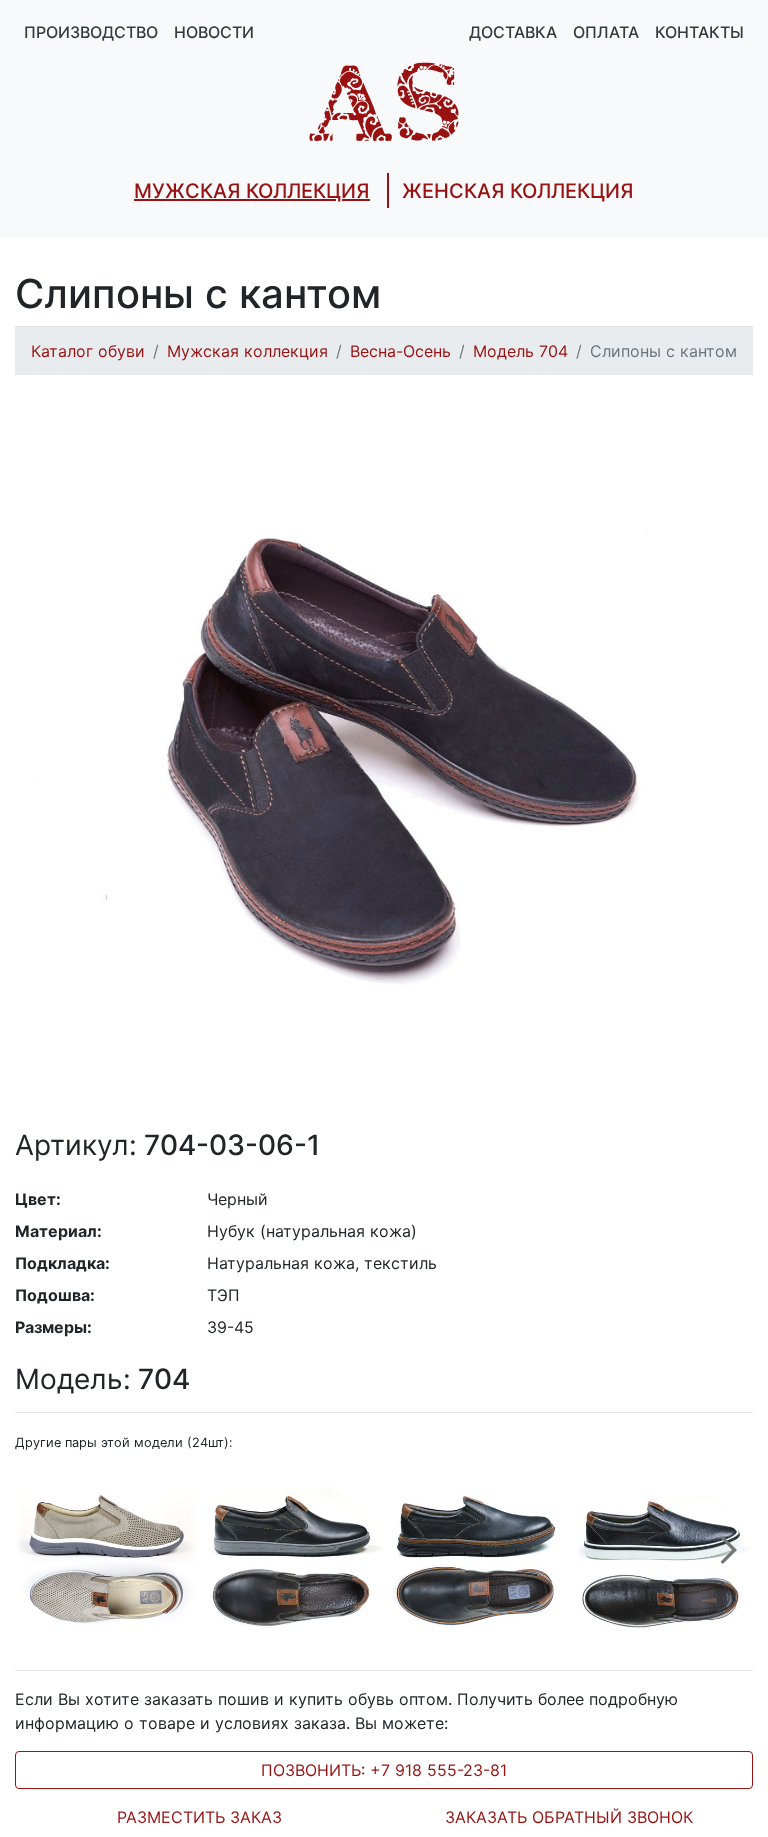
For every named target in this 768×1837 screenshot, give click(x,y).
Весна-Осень (400, 351)
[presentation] (729, 1561)
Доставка (513, 32)
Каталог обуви (88, 351)
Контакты (699, 32)
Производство (91, 32)
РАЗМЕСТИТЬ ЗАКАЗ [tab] (199, 1817)
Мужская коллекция (247, 351)
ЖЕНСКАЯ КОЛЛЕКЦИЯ (518, 191)
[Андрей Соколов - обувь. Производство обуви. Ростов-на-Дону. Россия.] (384, 100)
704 (102, 1379)
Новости (214, 32)
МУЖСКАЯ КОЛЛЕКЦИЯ (252, 191)
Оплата (606, 32)
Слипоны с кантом (663, 351)
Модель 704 (520, 351)
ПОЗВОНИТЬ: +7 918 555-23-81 (384, 1770)
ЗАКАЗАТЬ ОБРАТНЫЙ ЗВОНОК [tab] (569, 1817)
